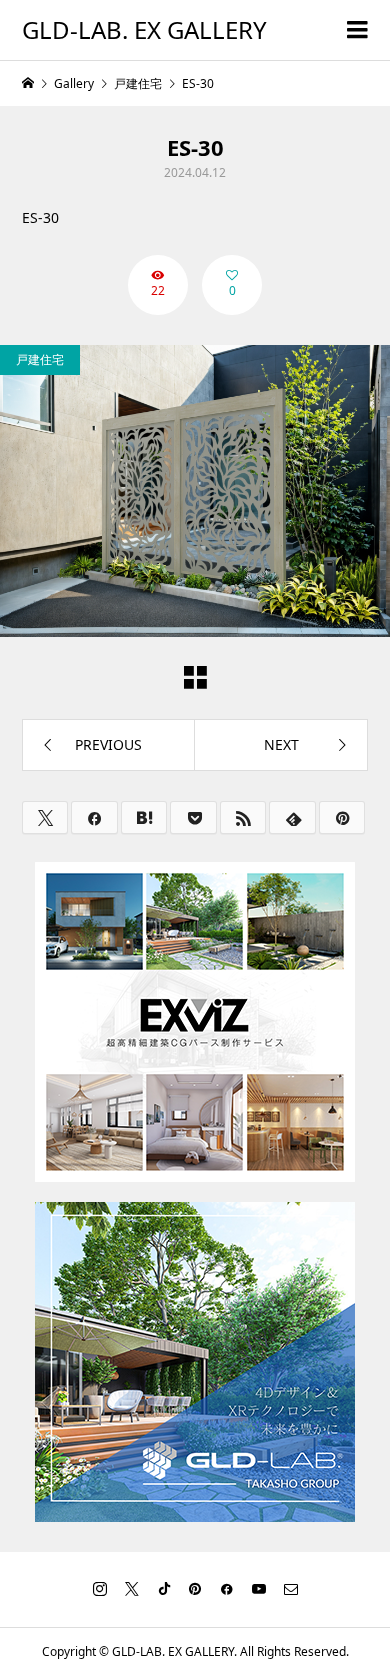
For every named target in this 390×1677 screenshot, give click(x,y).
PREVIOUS (108, 744)
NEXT (281, 744)
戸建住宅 (40, 359)
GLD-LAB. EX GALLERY (144, 29)
